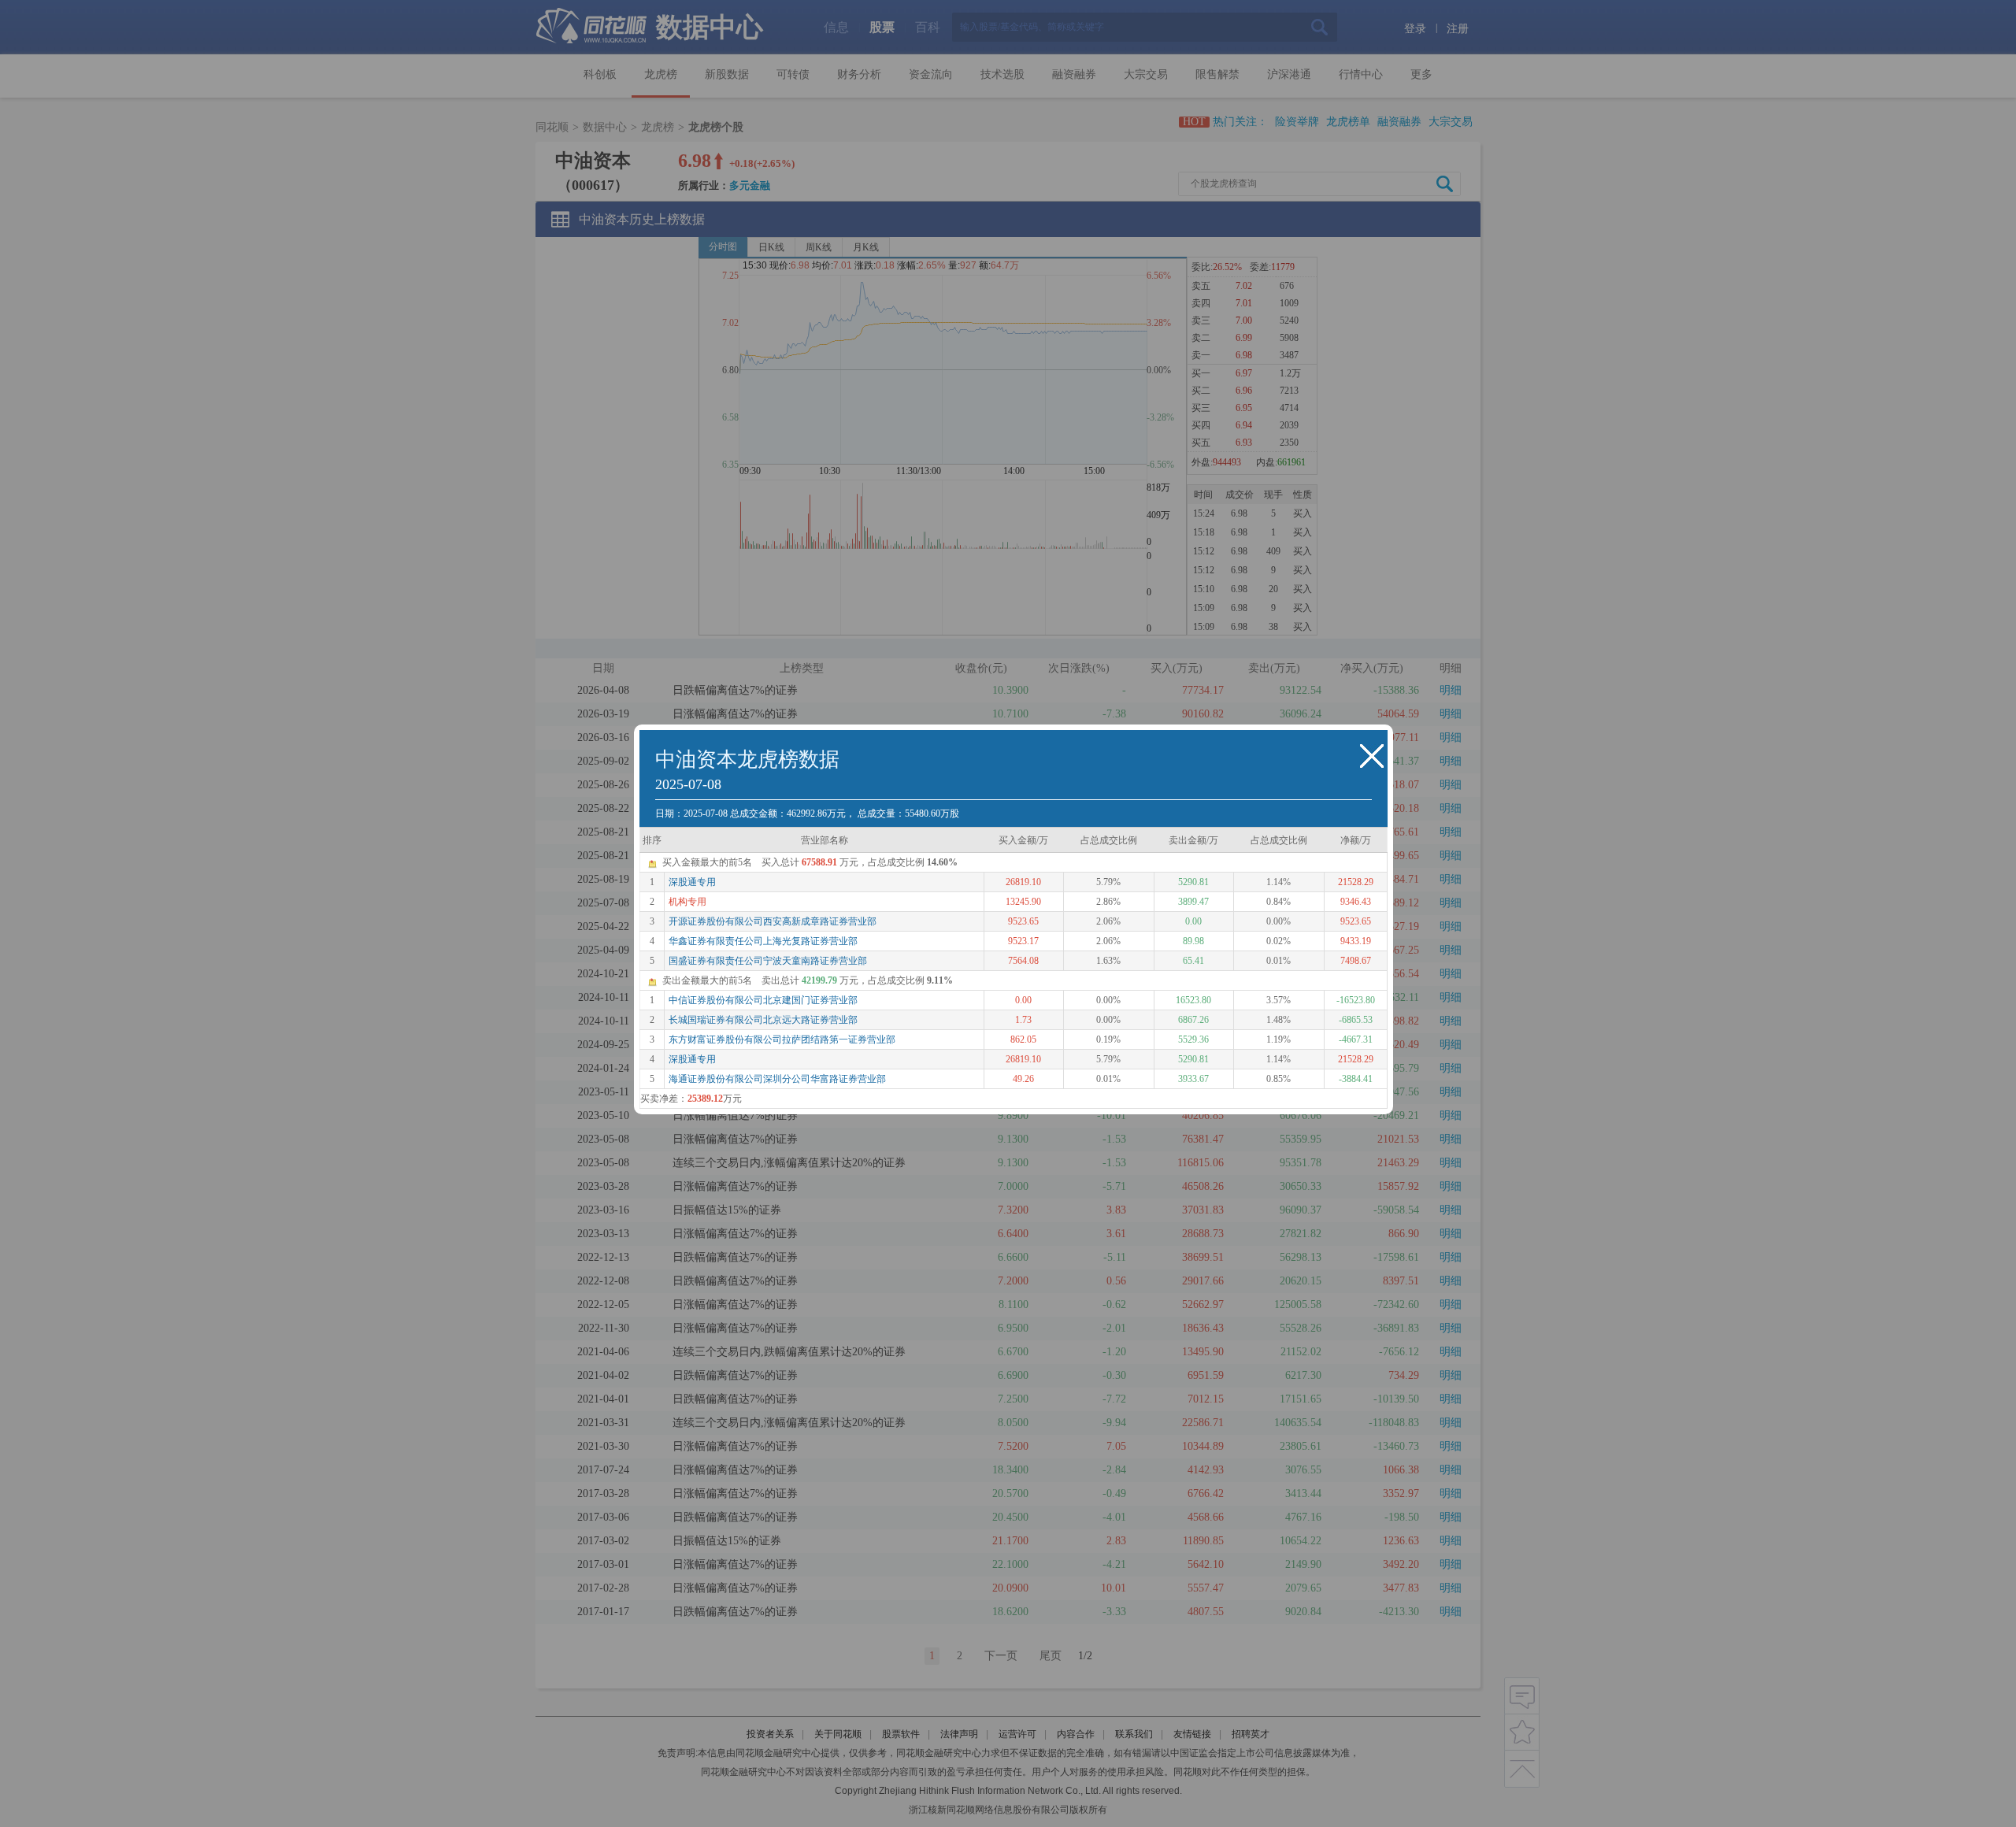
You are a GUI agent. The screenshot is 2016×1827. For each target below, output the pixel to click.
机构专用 (687, 902)
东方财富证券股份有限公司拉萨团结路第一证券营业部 (782, 1039)
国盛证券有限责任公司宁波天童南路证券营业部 (768, 961)
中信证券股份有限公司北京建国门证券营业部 (763, 1000)
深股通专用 (692, 882)
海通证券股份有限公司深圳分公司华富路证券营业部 (777, 1079)
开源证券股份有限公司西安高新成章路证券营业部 (773, 921)
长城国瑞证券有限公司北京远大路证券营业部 (763, 1020)
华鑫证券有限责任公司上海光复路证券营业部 (763, 941)
